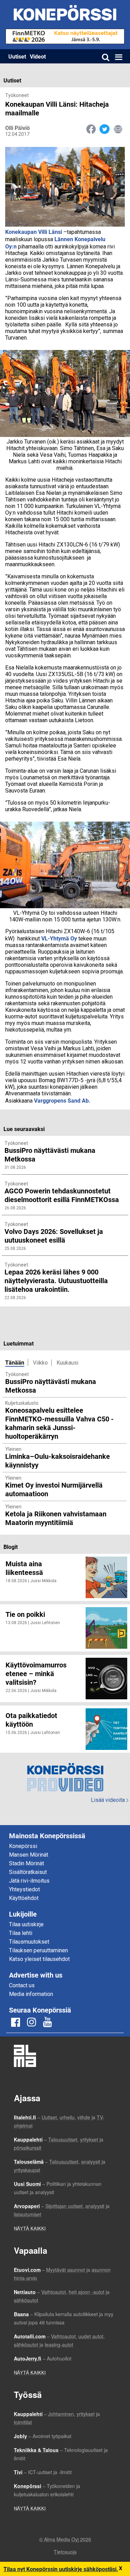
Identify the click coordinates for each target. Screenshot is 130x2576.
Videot (38, 56)
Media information (31, 1994)
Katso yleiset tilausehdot (39, 1959)
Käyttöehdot (24, 1898)
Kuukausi (67, 1363)
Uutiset (17, 56)
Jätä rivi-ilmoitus (29, 1881)
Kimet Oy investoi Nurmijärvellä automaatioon (54, 1489)
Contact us (22, 1985)
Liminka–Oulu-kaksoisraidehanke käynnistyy (58, 1460)
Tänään (15, 1362)
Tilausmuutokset (29, 1942)
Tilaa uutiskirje (26, 1924)
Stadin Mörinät (27, 1863)
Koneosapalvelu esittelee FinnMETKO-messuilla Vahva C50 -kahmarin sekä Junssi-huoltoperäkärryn (59, 1423)
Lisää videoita (110, 1800)
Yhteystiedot (24, 1889)
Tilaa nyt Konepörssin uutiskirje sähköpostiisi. (61, 2569)
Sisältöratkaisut (28, 1872)
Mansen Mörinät (29, 1855)
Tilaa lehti (21, 1933)
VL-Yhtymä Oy (59, 938)
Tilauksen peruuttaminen (38, 1950)
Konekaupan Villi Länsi (34, 232)
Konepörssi (23, 1846)
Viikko (40, 1363)
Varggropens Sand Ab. (62, 1100)
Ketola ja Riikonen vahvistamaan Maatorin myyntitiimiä (56, 1518)
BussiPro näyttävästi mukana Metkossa (51, 1386)
